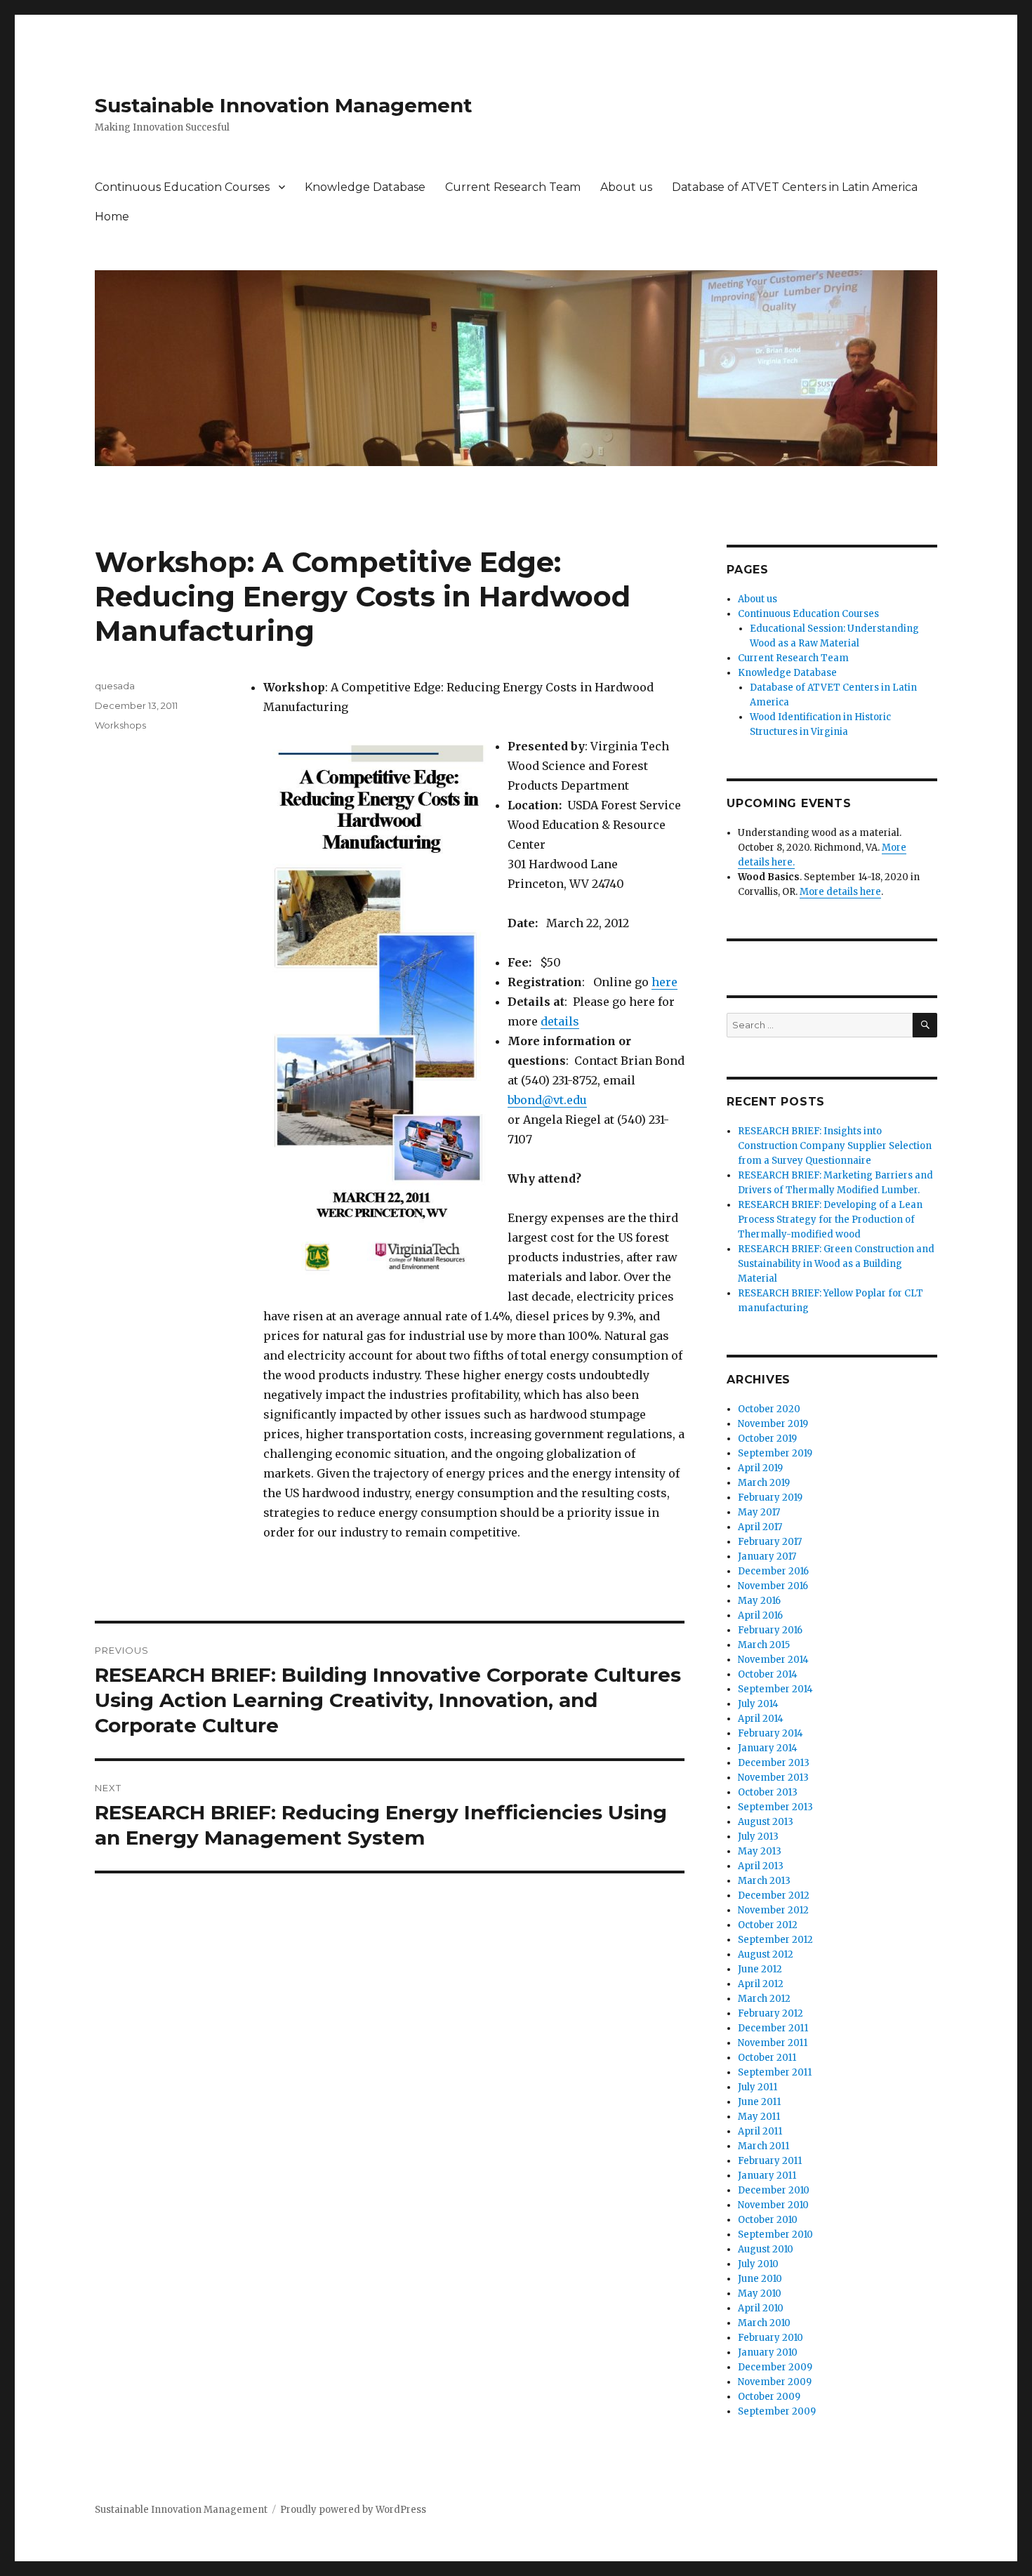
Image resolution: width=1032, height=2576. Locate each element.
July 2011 (758, 2087)
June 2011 (759, 2102)
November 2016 (773, 1586)
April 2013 (761, 1866)
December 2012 (774, 1896)
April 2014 (761, 1719)
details (560, 1021)
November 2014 (773, 1660)
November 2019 (773, 1424)
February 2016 (770, 1630)
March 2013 (764, 1881)
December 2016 (773, 1571)
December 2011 (773, 2028)
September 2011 (775, 2072)
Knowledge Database (365, 187)
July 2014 (758, 1704)
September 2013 (775, 1807)
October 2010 (768, 2220)
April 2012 (761, 1984)
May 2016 (759, 1601)
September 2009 (777, 2411)
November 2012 (773, 1910)
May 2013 (760, 1851)
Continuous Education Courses (182, 187)
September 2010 (775, 2235)
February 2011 (770, 2161)
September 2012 (775, 1940)
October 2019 (767, 1439)
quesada (115, 686)
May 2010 (760, 2293)
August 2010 (766, 2249)
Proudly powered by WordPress (353, 2510)
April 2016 (760, 1615)
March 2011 (763, 2146)
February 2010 (770, 2338)
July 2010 (758, 2264)
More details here (840, 892)
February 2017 (770, 1542)
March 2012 (764, 1999)
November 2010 (773, 2205)
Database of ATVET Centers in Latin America (795, 187)
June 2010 (760, 2279)
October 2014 (768, 1674)
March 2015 (764, 1645)
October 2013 (768, 1792)
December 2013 (774, 1763)
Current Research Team (513, 187)
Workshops (120, 725)
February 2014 (770, 1733)
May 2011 (759, 2117)
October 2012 (768, 1925)
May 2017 (759, 1512)
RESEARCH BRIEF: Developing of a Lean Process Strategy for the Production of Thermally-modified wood (830, 1220)
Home (112, 217)
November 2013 (773, 1778)
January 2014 (768, 1748)
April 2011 (760, 2131)
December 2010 (774, 2190)
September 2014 (775, 1689)
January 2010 (768, 2352)
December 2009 (775, 2367)
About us (626, 187)
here (664, 982)
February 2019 (770, 1498)
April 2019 (760, 1468)
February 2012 (770, 2013)
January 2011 (767, 2176)
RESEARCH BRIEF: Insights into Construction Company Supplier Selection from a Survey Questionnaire (835, 1146)
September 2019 (775, 1453)
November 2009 (775, 2382)
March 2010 (764, 2323)
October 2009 (769, 2397)
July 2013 (758, 1837)
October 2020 (769, 1409)
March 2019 (764, 1483)
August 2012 (766, 1954)
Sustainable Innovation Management (284, 105)
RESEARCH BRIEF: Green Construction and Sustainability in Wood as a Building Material (836, 1264)
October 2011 (767, 2058)
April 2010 (761, 2308)
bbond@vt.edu (547, 1100)
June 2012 (760, 1969)
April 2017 (760, 1527)
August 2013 (766, 1822)
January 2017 (767, 1556)
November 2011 (773, 2043)
